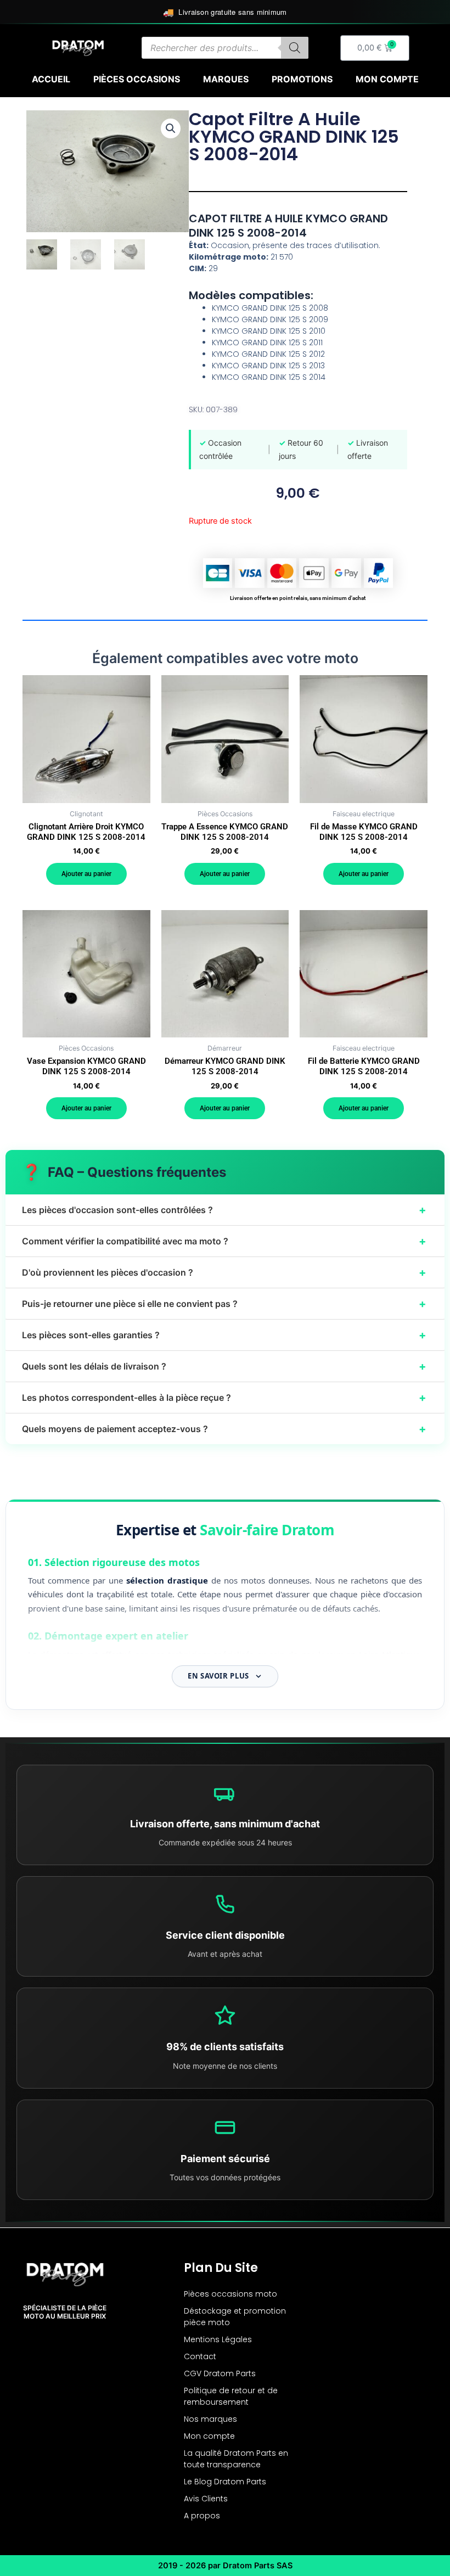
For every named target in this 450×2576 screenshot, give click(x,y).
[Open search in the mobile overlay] (225, 48)
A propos (202, 2516)
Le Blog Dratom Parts (225, 2482)
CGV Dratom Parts (220, 2373)
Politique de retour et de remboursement (231, 2396)
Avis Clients (206, 2499)
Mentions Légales (218, 2339)
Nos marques (210, 2419)
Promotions (302, 79)
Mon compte (387, 79)
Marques (226, 79)
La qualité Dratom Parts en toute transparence (236, 2459)
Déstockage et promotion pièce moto (235, 2317)
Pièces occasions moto (230, 2294)
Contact (200, 2356)
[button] (171, 128)
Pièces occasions (137, 79)
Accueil (51, 79)
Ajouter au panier (86, 874)
